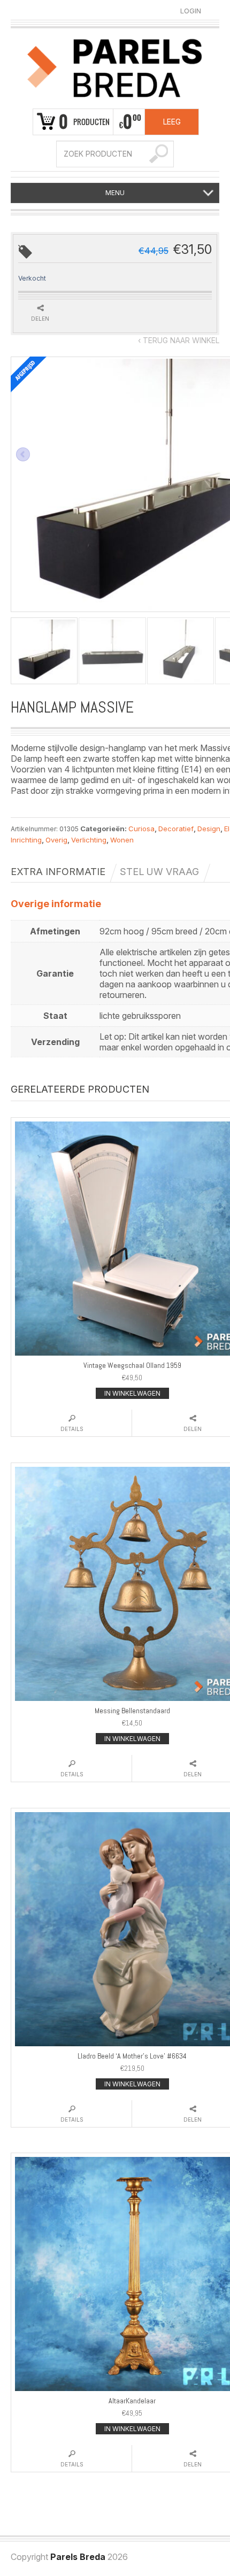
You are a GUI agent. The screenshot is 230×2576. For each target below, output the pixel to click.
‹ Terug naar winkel (179, 340)
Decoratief (176, 829)
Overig (56, 840)
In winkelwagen (132, 1393)
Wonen (122, 840)
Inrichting (26, 840)
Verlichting (89, 840)
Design (209, 829)
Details (72, 1429)
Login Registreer (191, 11)
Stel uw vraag (159, 872)
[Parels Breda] (115, 66)
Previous (23, 454)
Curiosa (141, 829)
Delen (40, 319)
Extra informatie (58, 872)
